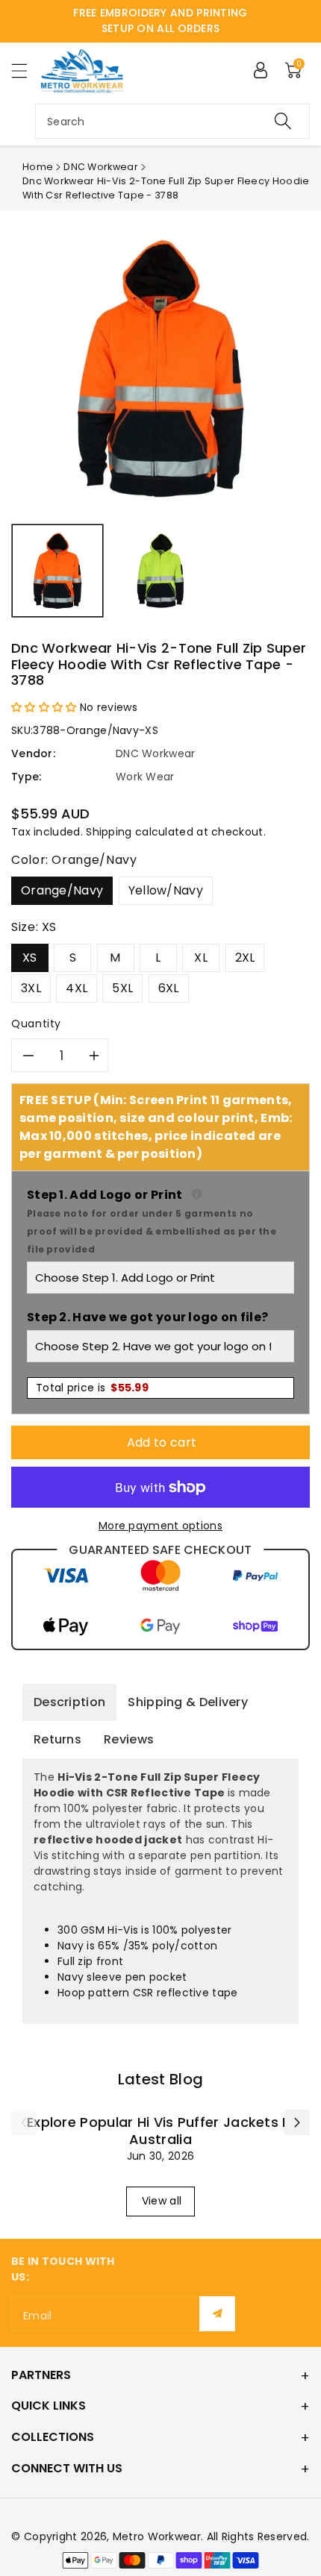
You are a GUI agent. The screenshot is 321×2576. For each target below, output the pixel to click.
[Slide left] (24, 2122)
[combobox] (172, 121)
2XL (245, 958)
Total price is (92, 1388)
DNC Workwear (101, 167)
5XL (122, 988)
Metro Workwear (157, 2536)
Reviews (129, 1739)
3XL (31, 988)
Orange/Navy (62, 890)
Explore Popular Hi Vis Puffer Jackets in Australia (160, 2131)
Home (38, 167)
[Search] (283, 121)
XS (30, 958)
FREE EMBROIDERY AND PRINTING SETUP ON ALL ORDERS (160, 21)
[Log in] (261, 70)
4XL (77, 988)
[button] (26, 70)
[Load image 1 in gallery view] (57, 571)
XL (201, 958)
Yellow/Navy (166, 890)
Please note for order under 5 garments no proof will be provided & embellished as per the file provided (152, 1231)
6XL (169, 988)
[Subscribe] (217, 2314)
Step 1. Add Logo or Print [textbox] (160, 1221)
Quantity (36, 1024)
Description (69, 1702)
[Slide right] (297, 2122)
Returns (57, 1739)
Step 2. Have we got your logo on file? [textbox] (147, 1317)
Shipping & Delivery (188, 1702)
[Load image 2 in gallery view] (160, 571)
